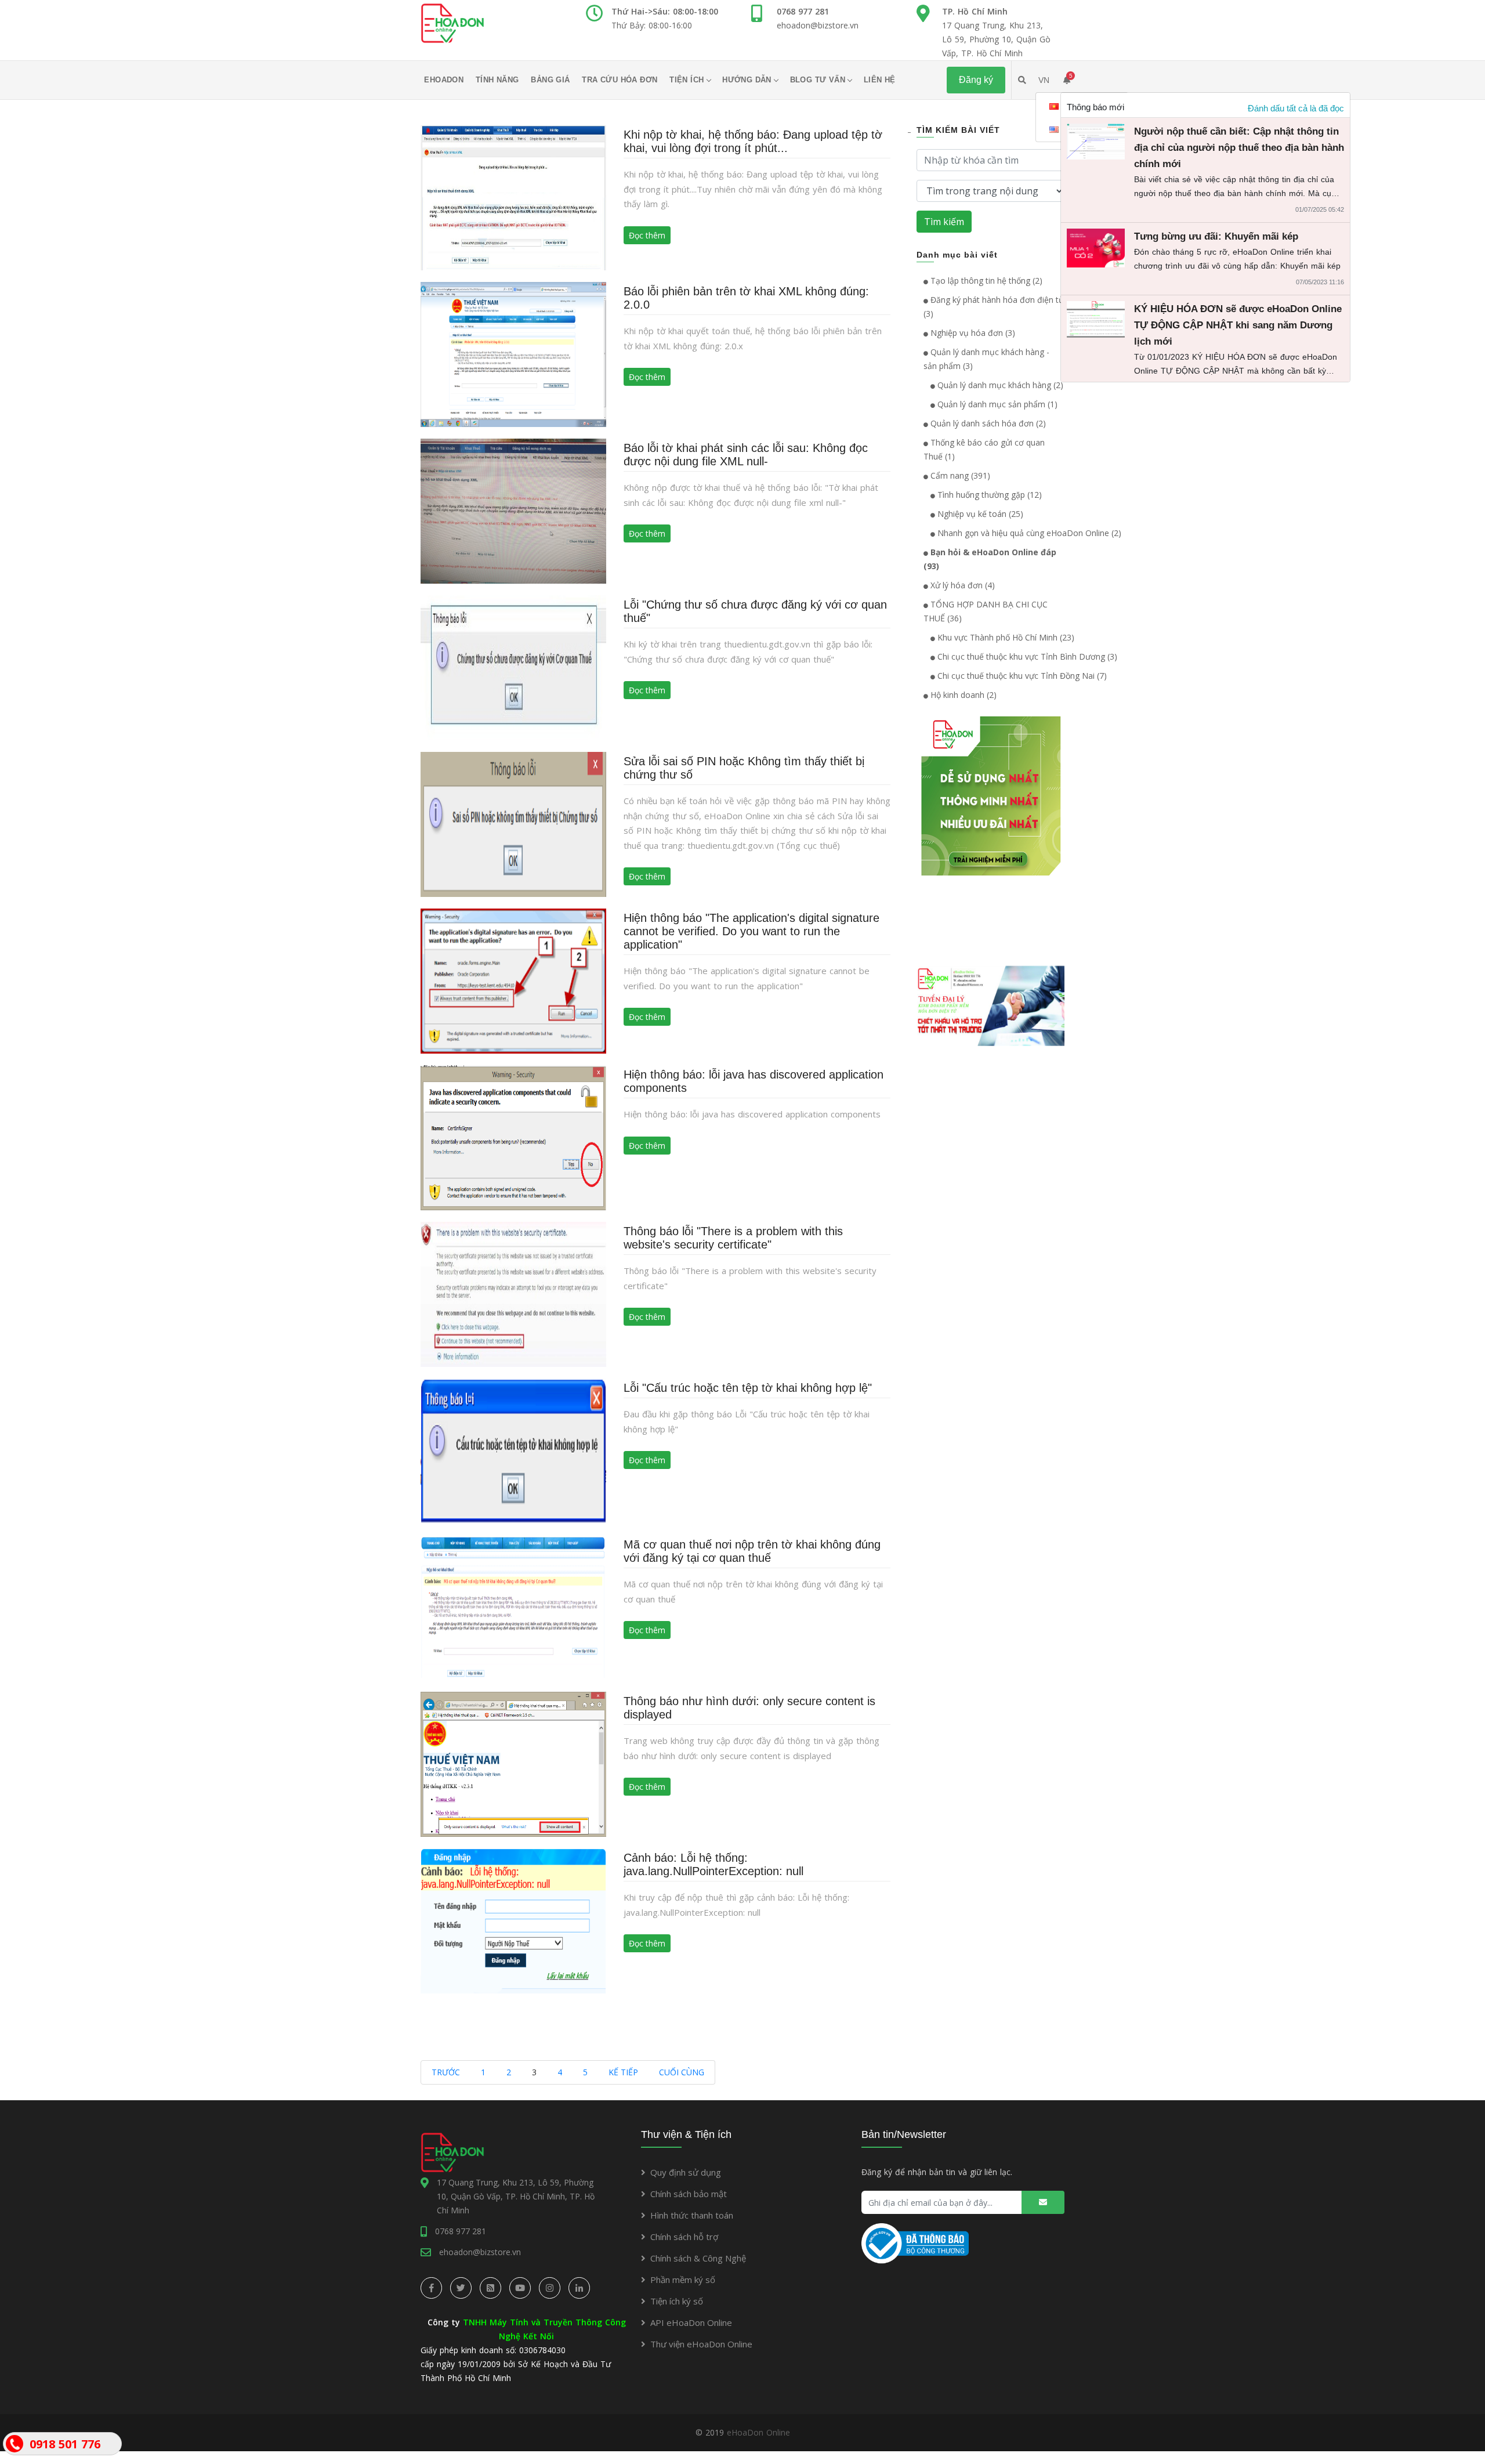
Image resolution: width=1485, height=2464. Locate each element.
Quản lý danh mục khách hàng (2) (999, 385)
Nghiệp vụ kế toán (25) (979, 514)
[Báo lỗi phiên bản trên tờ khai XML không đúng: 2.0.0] (513, 354)
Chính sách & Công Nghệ (698, 2258)
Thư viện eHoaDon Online (701, 2344)
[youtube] (520, 2288)
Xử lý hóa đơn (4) (961, 585)
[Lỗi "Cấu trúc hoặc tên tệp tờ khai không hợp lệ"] (513, 1450)
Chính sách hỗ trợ (684, 2237)
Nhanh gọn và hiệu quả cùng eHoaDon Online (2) (1028, 533)
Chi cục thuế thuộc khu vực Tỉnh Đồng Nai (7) (1021, 676)
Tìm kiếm (944, 222)
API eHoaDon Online (691, 2322)
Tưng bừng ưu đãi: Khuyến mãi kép (1216, 236)
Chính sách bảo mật (689, 2194)
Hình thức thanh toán (692, 2215)
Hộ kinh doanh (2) (962, 695)
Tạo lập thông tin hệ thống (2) (985, 281)
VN (1044, 80)
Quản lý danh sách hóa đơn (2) (987, 423)
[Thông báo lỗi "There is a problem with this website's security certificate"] (513, 1293)
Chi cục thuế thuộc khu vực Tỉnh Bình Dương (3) (1026, 656)
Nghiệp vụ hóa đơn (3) (972, 333)
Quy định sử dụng (686, 2172)
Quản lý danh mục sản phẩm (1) (996, 404)
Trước (446, 2072)
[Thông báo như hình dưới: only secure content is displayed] (513, 1763)
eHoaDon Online (758, 2432)
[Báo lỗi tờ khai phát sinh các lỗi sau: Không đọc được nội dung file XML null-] (513, 510)
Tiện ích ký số (677, 2301)
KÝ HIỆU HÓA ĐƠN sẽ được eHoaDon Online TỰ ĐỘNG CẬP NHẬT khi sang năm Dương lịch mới (1238, 325)
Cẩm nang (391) (959, 475)
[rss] (490, 2288)
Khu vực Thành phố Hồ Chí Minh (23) (1005, 637)
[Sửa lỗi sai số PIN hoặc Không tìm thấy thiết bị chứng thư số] (513, 824)
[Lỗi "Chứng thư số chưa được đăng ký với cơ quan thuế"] (513, 667)
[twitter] (461, 2288)
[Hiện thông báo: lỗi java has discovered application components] (513, 1137)
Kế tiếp (623, 2072)
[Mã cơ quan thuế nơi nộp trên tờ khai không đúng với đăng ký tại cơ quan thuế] (513, 1607)
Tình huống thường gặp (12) (988, 495)
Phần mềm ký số (683, 2280)
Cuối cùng (682, 2072)
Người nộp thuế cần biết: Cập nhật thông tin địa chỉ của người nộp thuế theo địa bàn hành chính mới (1239, 148)
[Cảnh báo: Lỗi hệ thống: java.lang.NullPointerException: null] (513, 1920)
